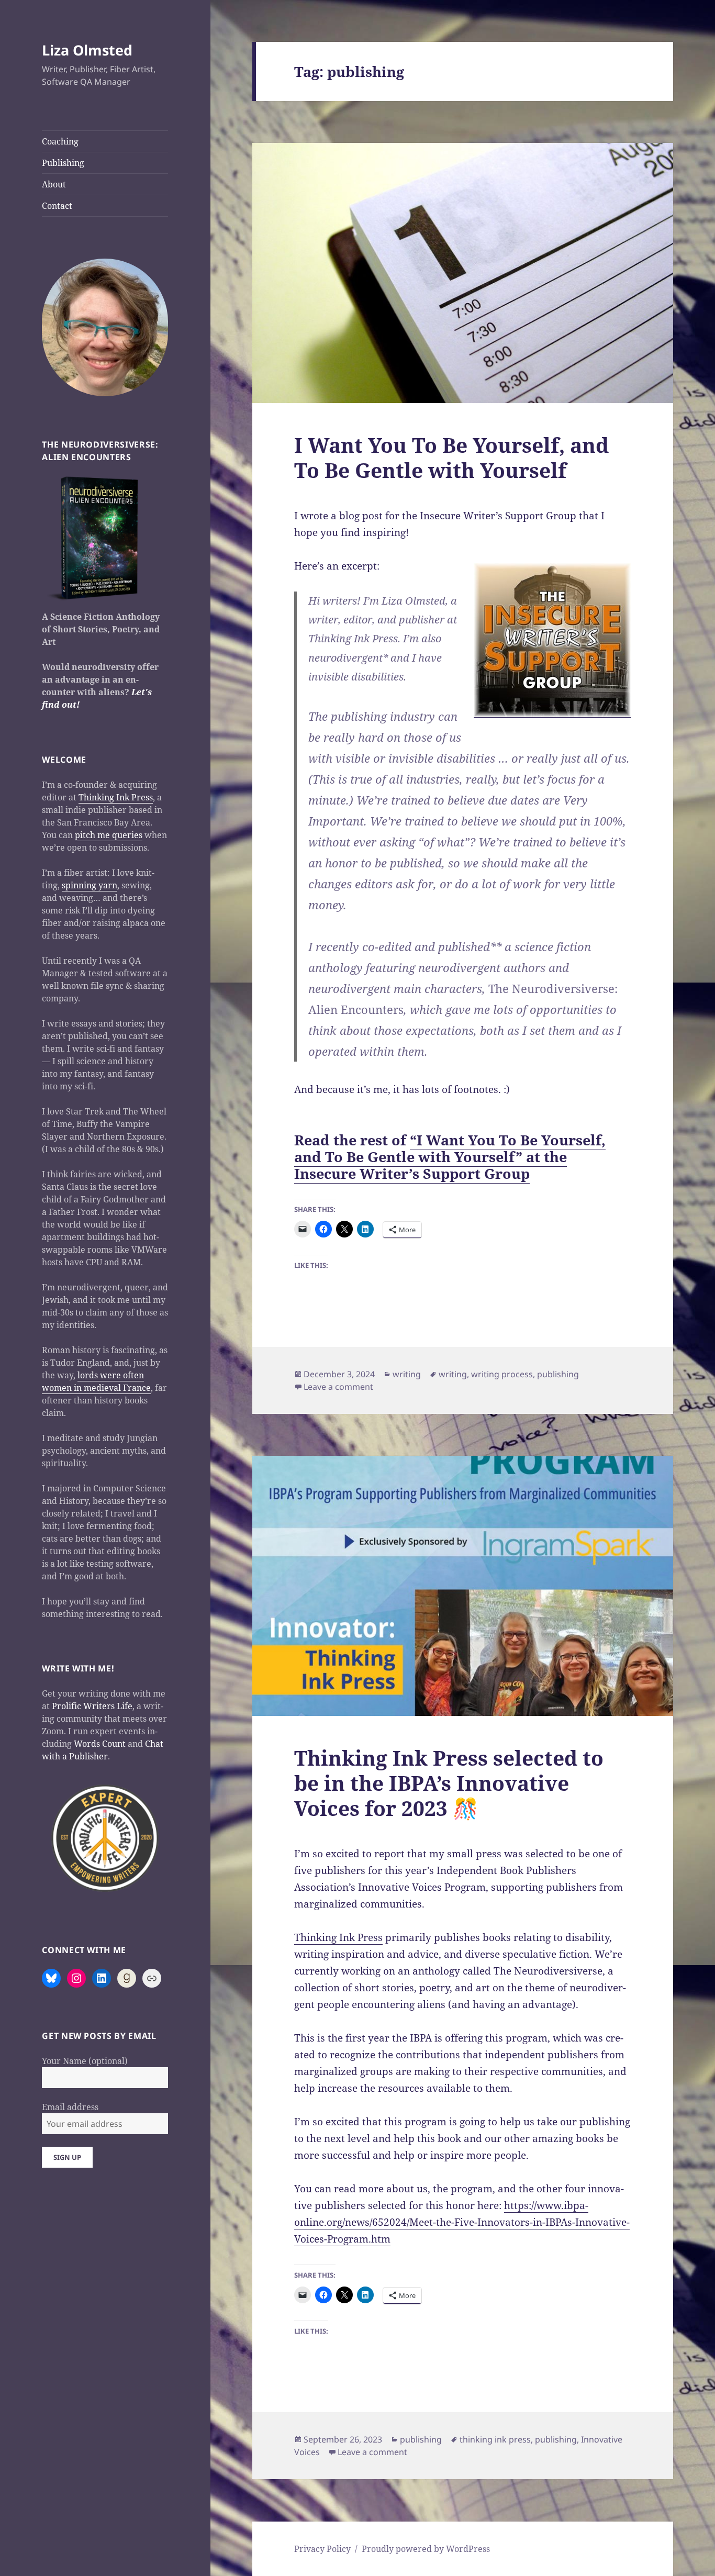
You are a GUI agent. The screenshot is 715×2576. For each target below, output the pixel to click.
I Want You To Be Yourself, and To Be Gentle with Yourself (451, 457)
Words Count (100, 1744)
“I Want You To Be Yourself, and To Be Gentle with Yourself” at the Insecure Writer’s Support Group (450, 1157)
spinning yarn (90, 885)
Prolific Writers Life (92, 1706)
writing (407, 1374)
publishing (558, 1374)
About (54, 184)
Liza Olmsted (87, 50)
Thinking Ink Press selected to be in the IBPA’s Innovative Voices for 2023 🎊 (449, 1783)
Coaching (60, 141)
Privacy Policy (322, 2549)
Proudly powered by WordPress (426, 2549)
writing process (502, 1374)
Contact (57, 206)
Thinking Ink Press (116, 797)
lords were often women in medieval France (96, 1381)
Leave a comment (338, 1387)
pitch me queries (109, 835)
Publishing (63, 163)
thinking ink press (495, 2439)
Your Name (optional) (85, 2061)
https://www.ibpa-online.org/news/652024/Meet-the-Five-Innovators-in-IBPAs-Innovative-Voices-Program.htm (462, 2222)
